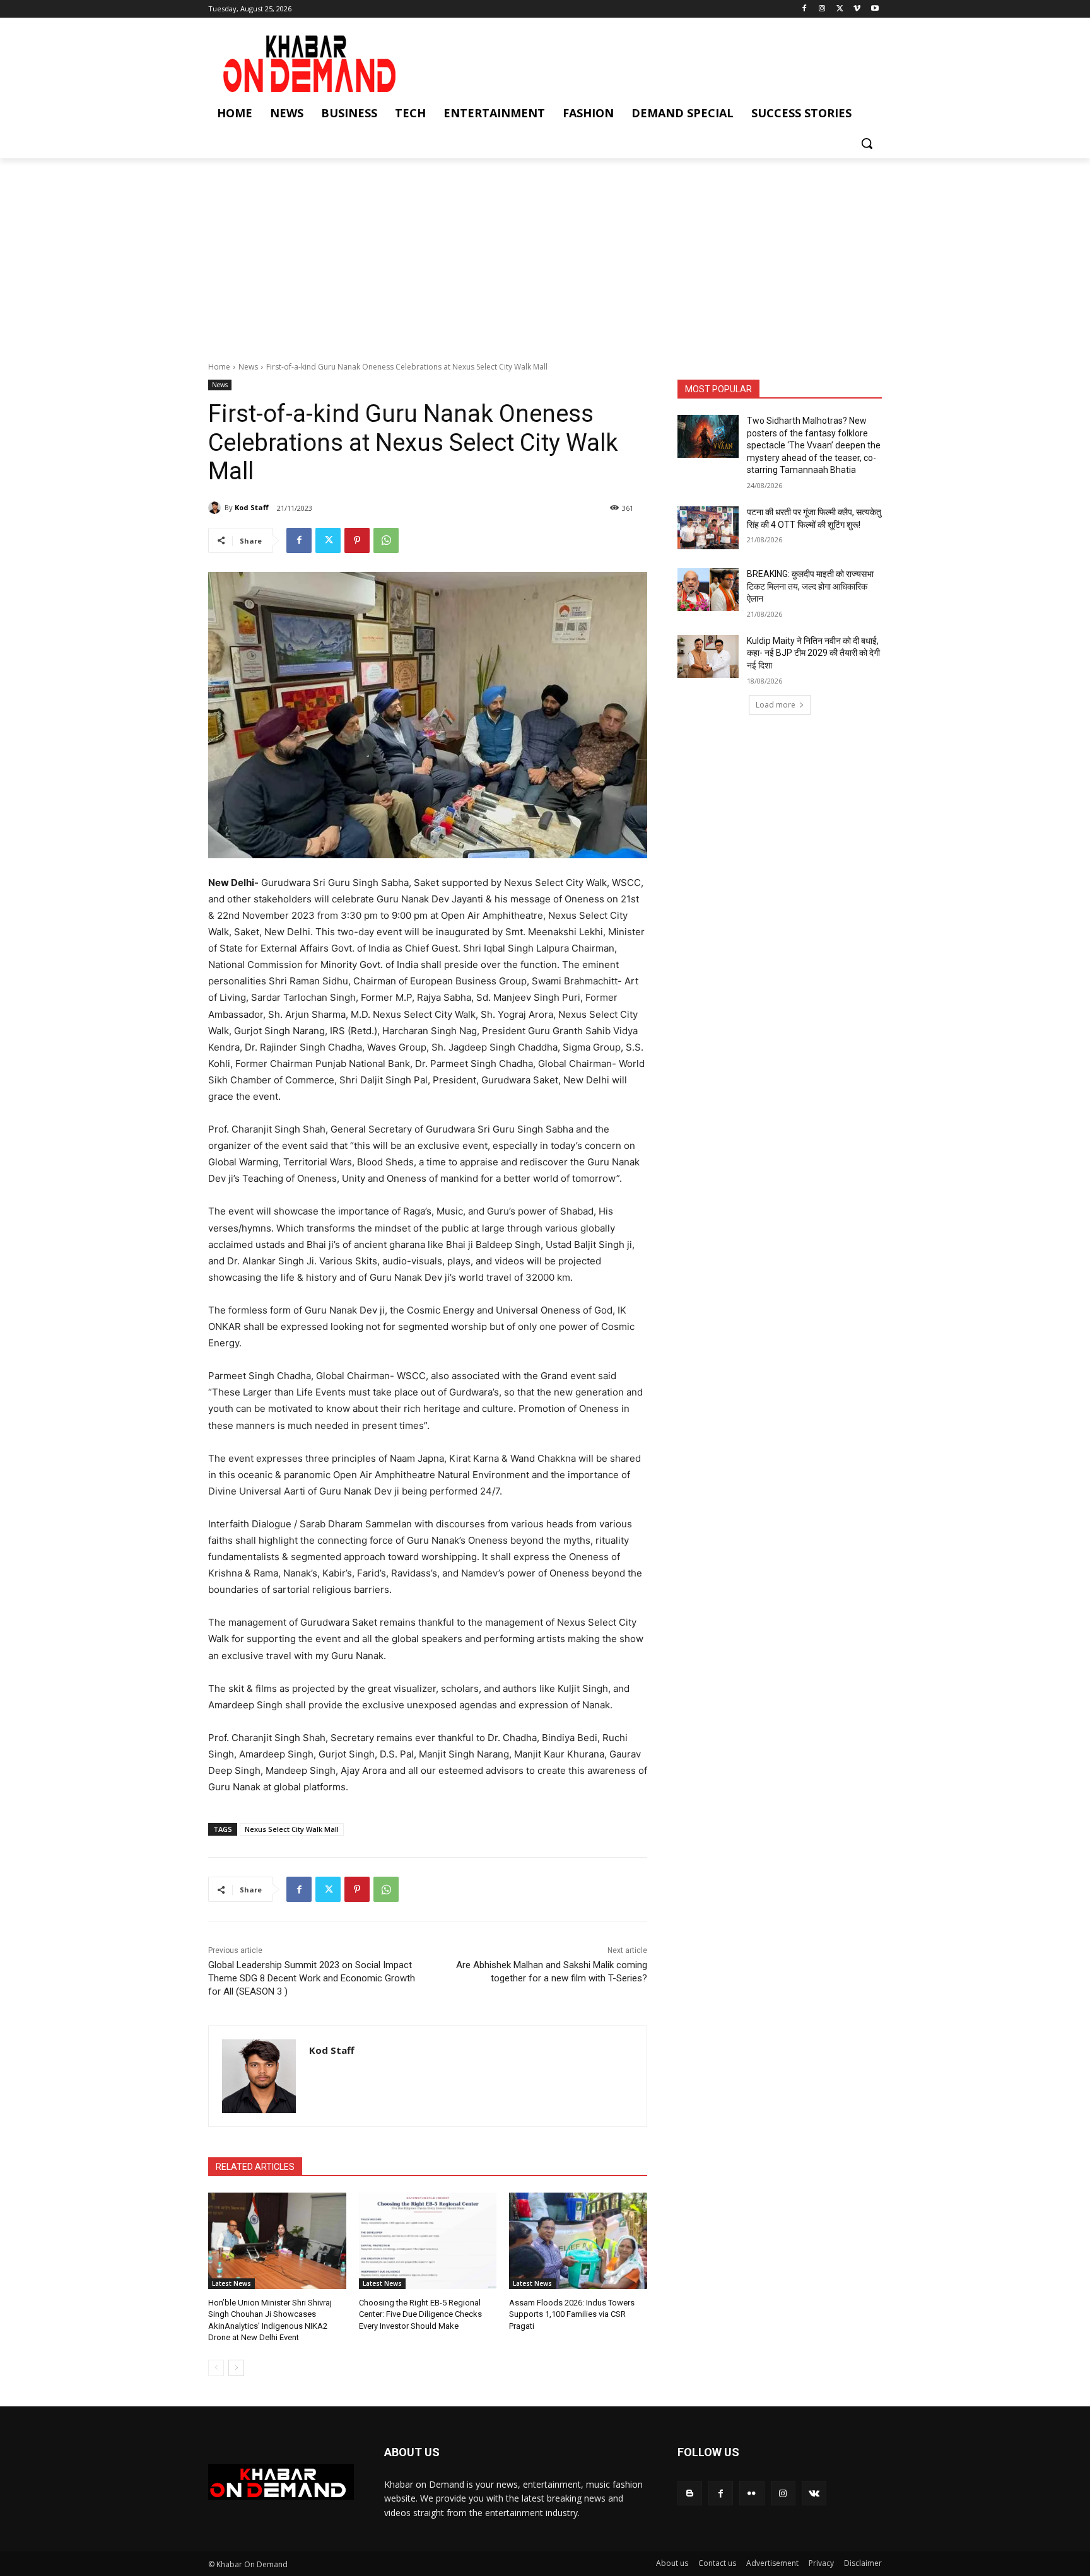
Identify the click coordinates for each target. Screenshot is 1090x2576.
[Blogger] (690, 2493)
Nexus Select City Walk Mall (292, 1829)
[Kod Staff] (216, 508)
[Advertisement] (545, 253)
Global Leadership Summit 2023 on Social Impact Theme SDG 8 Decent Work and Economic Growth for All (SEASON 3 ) (312, 1978)
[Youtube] (875, 9)
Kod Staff (252, 507)
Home (219, 367)
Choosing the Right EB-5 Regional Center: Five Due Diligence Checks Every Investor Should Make (420, 2314)
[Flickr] (752, 2493)
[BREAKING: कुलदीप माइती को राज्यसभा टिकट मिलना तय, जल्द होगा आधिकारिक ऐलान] (708, 590)
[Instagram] (822, 9)
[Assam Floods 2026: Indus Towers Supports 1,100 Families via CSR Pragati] (578, 2241)
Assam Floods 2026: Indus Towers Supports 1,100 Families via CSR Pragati (572, 2314)
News (248, 367)
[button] (867, 143)
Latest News (231, 2283)
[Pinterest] (357, 540)
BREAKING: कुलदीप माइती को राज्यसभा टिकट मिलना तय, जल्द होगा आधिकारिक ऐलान (810, 586)
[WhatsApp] (386, 540)
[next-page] (236, 2368)
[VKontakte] (814, 2493)
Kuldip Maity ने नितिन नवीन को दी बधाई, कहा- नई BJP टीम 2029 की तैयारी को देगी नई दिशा (813, 653)
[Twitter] (840, 9)
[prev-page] (216, 2368)
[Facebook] (805, 9)
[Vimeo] (857, 9)
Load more (776, 705)
